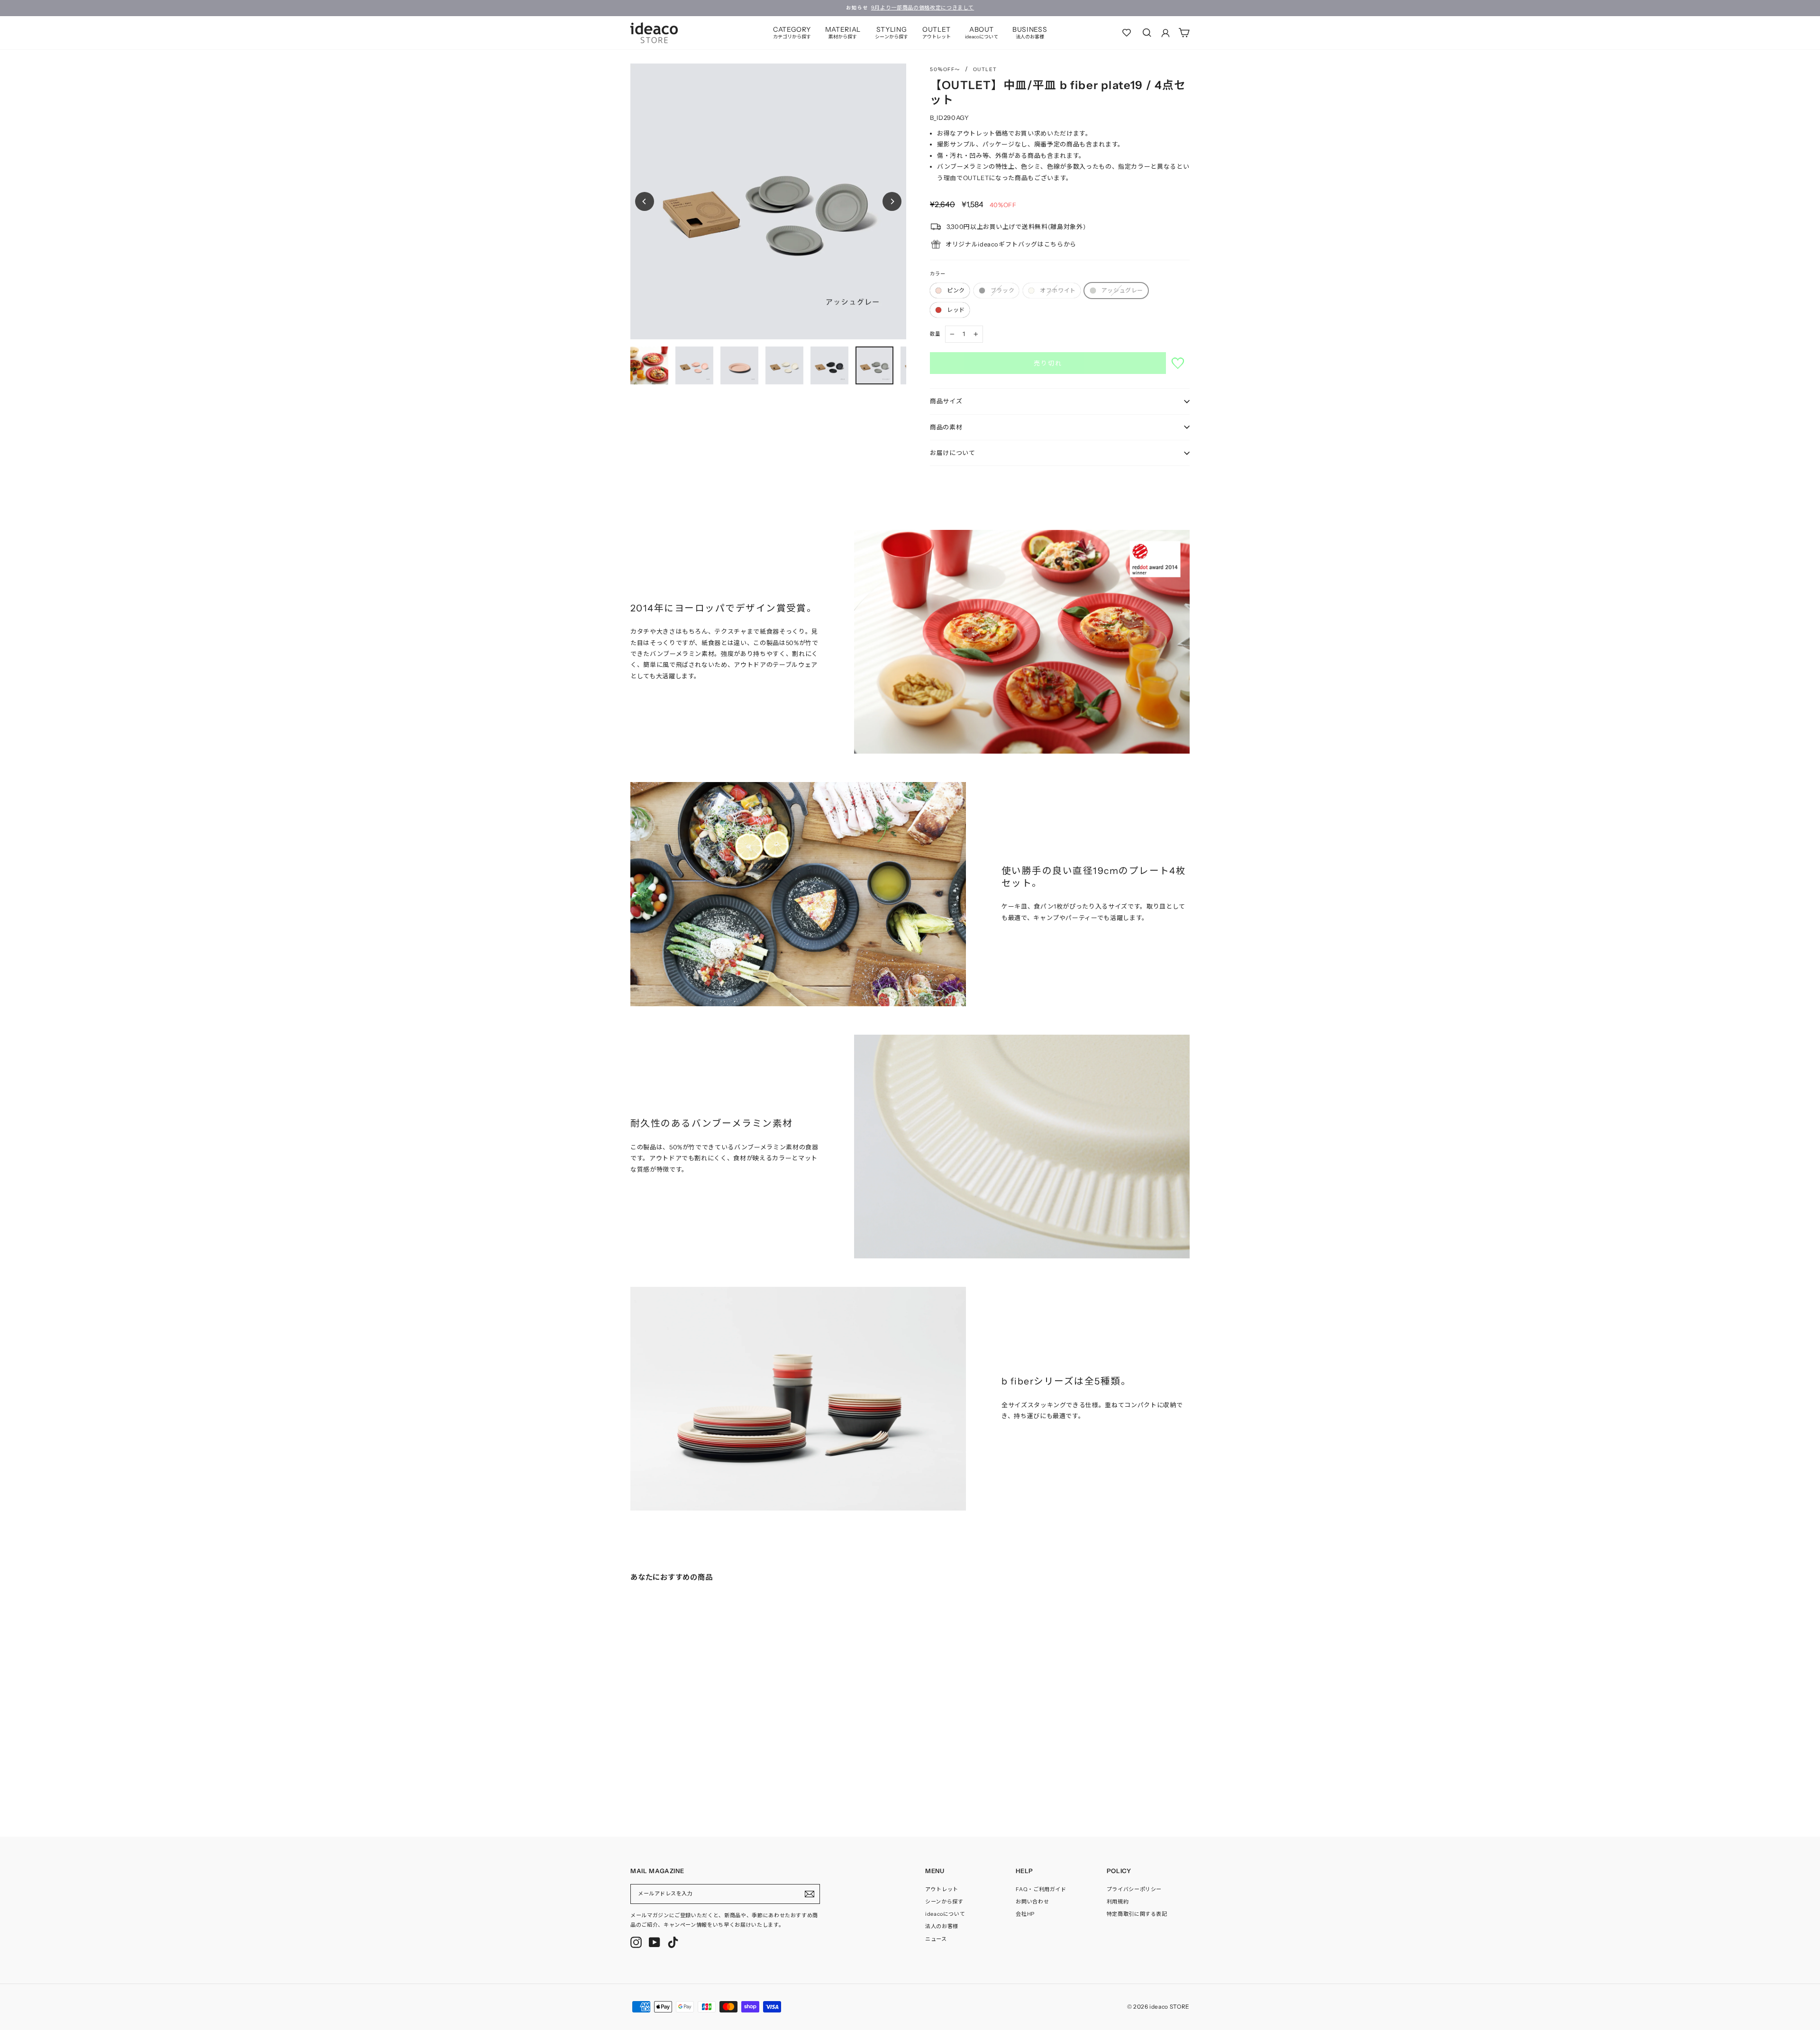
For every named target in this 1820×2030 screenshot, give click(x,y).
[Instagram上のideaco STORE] (636, 1942)
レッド (956, 310)
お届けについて (953, 453)
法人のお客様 (942, 1926)
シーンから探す (944, 1902)
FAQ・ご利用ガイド (1041, 1889)
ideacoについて (945, 1914)
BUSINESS (1030, 32)
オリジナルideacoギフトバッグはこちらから (1011, 244)
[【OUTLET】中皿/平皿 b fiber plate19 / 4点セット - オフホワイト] (652, 1782)
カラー (938, 274)
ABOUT (982, 32)
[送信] (810, 1894)
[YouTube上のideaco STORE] (655, 1942)
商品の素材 (946, 427)
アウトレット (942, 1889)
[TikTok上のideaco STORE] (673, 1942)
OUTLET (937, 32)
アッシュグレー (1122, 290)
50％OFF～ (945, 69)
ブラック (1002, 290)
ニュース (936, 1939)
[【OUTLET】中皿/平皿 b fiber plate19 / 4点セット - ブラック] (643, 1782)
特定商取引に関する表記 (1137, 1914)
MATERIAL (843, 32)
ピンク (956, 290)
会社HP (1025, 1914)
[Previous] (645, 201)
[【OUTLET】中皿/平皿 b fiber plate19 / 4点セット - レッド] (671, 1782)
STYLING (892, 32)
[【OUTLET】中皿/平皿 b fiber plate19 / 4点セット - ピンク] (633, 1782)
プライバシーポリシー (1134, 1889)
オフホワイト (1058, 290)
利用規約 (1118, 1902)
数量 (935, 334)
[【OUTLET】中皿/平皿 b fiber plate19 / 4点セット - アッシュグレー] (662, 1782)
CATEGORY (792, 32)
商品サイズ (946, 401)
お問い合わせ (1032, 1902)
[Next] (892, 201)
